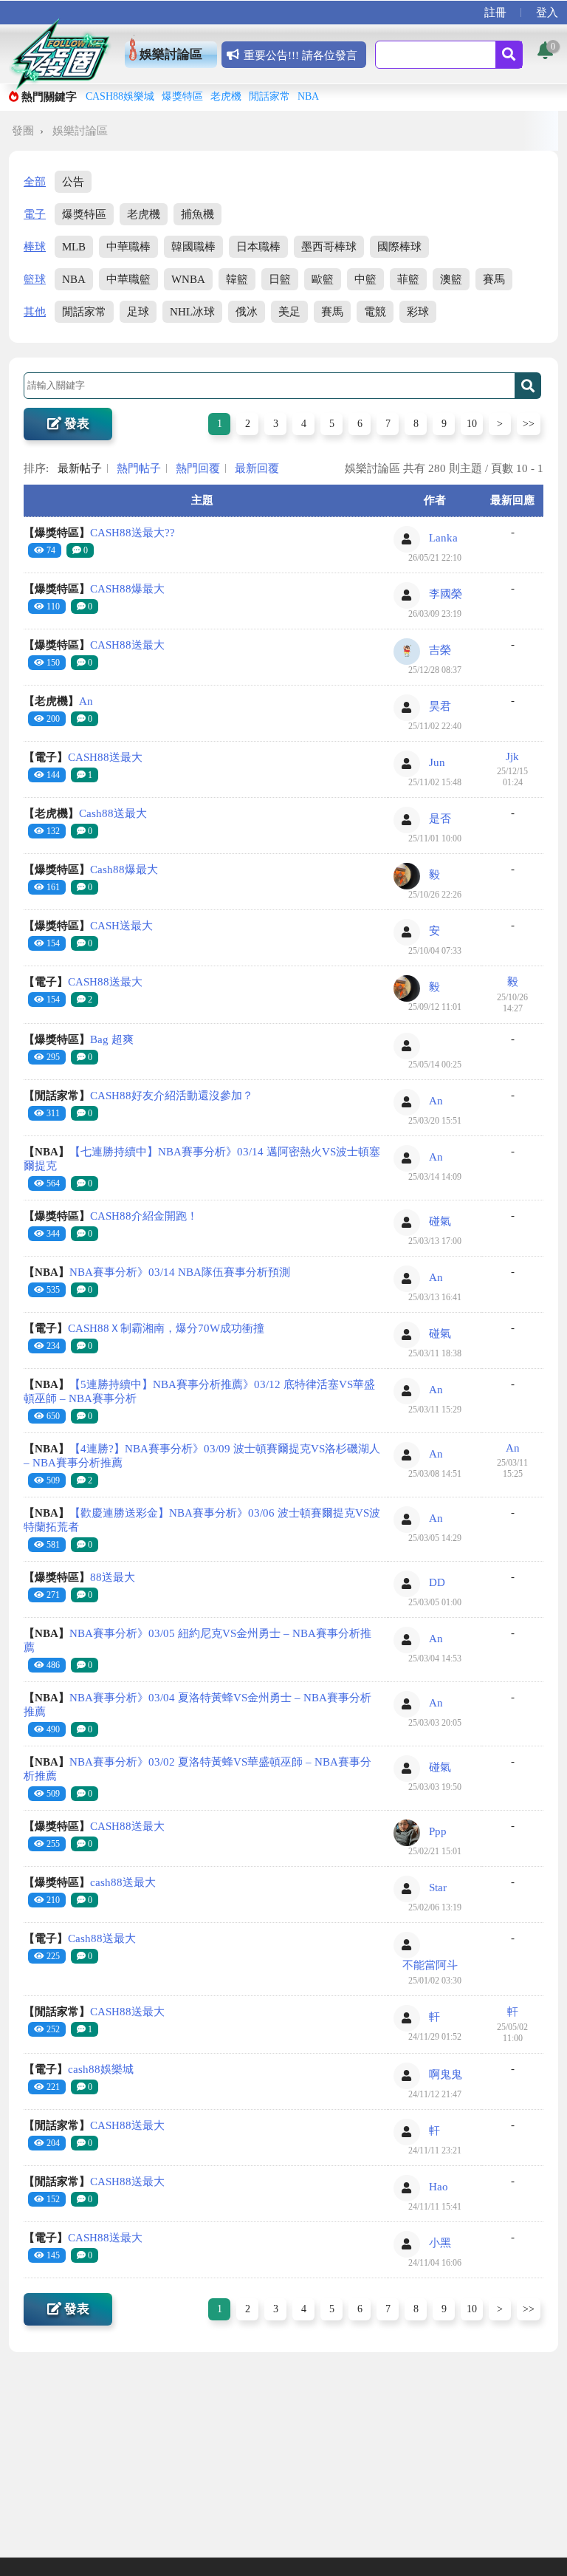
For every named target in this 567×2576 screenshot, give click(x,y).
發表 (75, 424)
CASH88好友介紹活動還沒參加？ (138, 1096)
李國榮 (446, 594)
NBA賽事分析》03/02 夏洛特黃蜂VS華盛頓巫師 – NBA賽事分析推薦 (197, 1769)
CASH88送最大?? (99, 533)
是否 (440, 819)
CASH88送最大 (94, 645)
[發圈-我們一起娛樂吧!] (60, 54)
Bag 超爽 (79, 1039)
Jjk (512, 756)
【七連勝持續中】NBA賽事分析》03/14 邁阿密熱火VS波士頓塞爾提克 (202, 1159)
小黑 (440, 2243)
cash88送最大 (90, 1882)
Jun (437, 762)
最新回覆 (257, 468)
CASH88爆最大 (94, 589)
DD (437, 1582)
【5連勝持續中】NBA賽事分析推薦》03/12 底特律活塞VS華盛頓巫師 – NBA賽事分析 (199, 1391)
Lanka (443, 538)
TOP (544, 2548)
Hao (439, 2187)
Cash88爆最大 (91, 870)
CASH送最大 (88, 926)
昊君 (440, 706)
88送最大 (79, 1577)
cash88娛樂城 (79, 2069)
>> (529, 424)
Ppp (438, 1831)
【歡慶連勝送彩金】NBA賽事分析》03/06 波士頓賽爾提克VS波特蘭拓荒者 (202, 1520)
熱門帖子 (139, 468)
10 (472, 424)
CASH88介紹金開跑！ (111, 1216)
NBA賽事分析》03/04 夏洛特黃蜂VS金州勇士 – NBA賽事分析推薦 (197, 1705)
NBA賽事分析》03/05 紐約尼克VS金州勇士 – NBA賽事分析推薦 (197, 1640)
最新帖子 (80, 468)
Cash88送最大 (85, 813)
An (58, 701)
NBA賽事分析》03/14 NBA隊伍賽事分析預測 (157, 1272)
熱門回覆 (198, 468)
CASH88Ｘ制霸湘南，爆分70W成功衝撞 (144, 1328)
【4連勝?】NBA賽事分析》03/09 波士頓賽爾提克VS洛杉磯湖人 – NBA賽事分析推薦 (202, 1456)
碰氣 (440, 1221)
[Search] (509, 55)
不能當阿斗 (430, 1965)
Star (438, 1887)
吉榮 (440, 650)
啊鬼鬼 (446, 2074)
